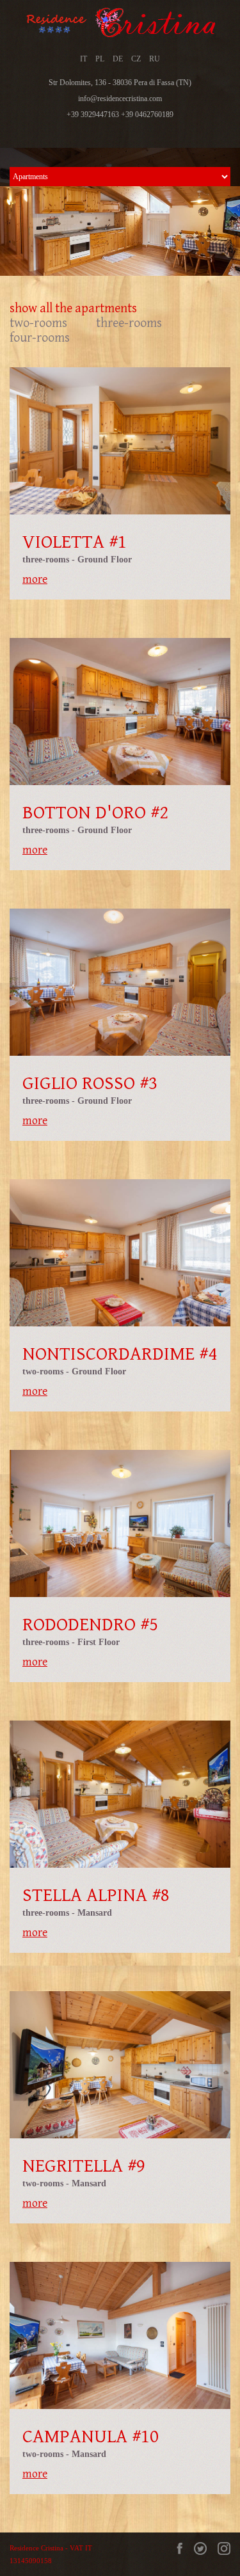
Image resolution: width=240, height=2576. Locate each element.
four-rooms (40, 338)
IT (84, 59)
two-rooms (38, 323)
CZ (136, 59)
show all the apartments (73, 309)
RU (155, 59)
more (35, 579)
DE (118, 59)
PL (100, 59)
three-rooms (129, 323)
